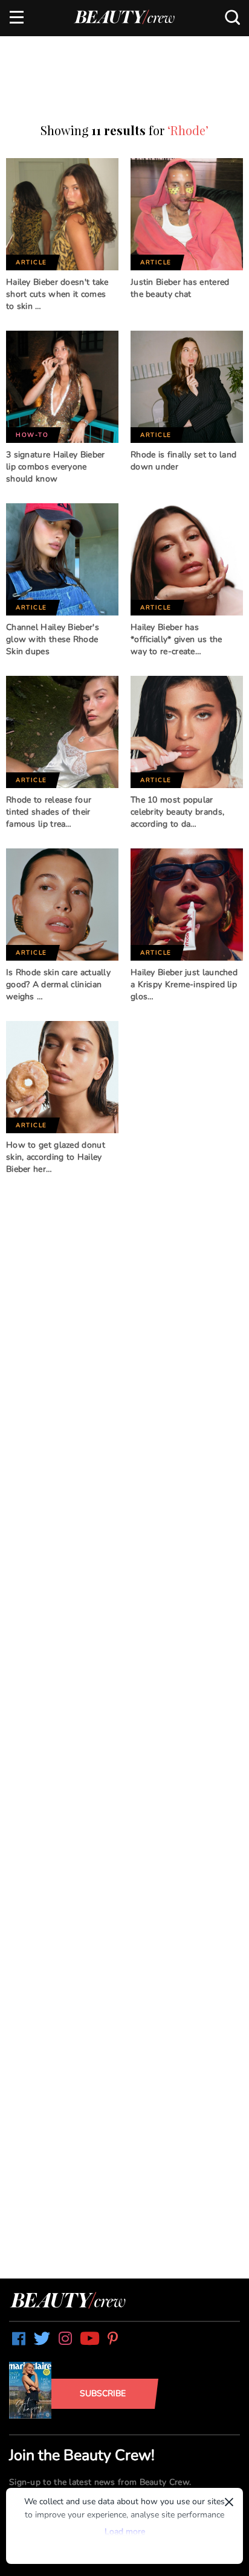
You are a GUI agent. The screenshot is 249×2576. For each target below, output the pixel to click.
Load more (125, 2532)
